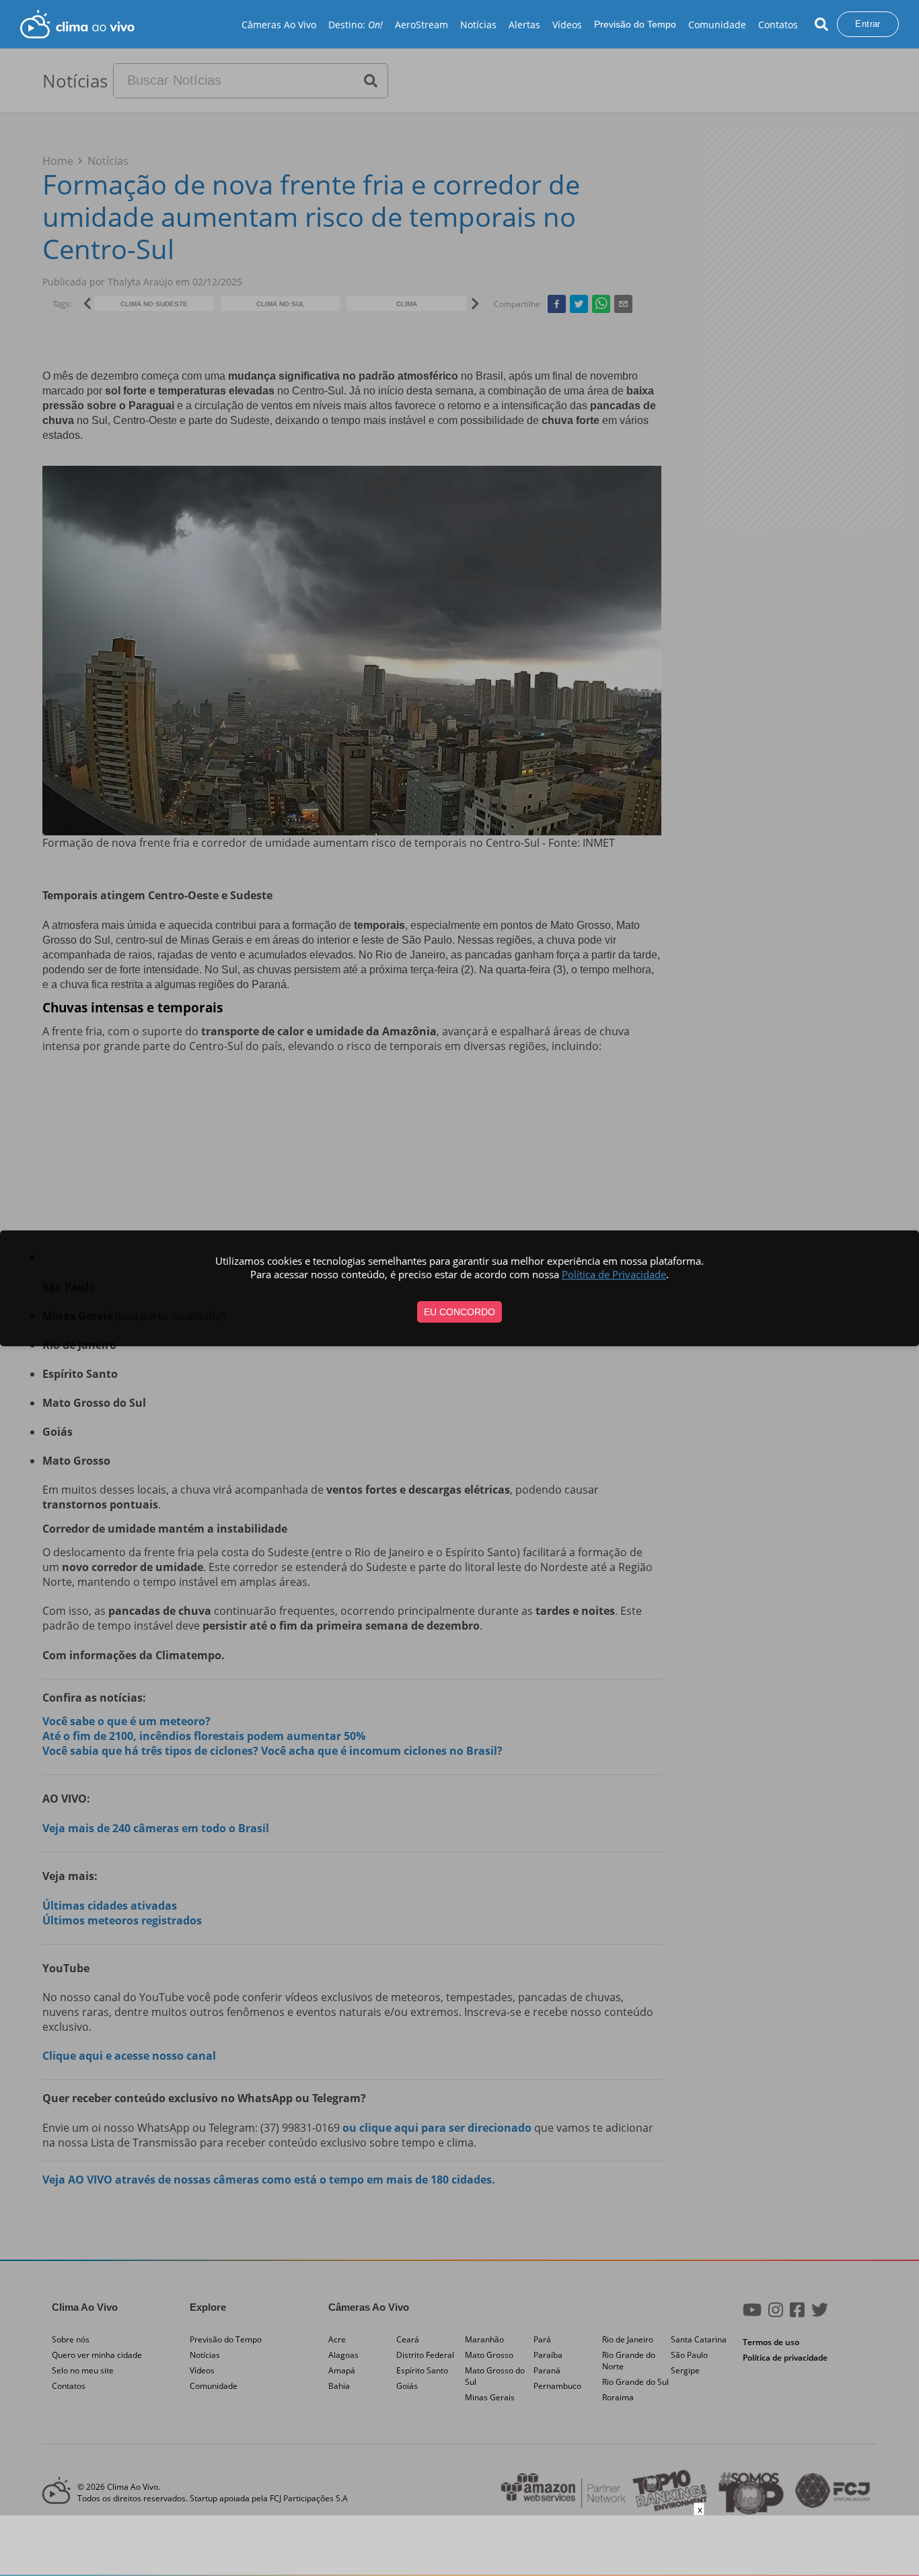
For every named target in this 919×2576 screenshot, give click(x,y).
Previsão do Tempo (635, 24)
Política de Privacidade (614, 1274)
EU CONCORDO (459, 1312)
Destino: (356, 25)
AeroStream (421, 25)
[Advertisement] (459, 2546)
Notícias (478, 25)
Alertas (524, 25)
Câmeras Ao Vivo (279, 25)
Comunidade (717, 25)
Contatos (778, 25)
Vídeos (567, 25)
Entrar (868, 24)
